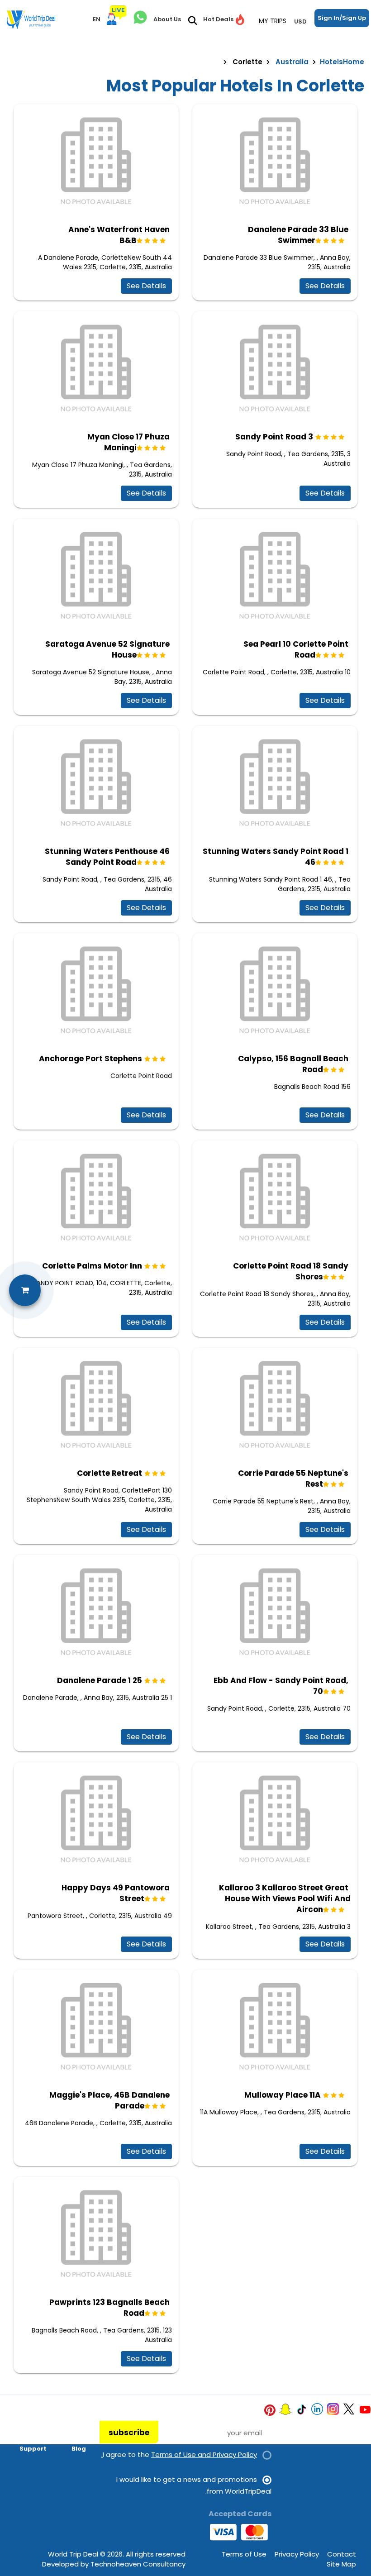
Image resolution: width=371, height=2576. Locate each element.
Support (33, 2449)
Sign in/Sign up (342, 18)
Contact (342, 2554)
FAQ (40, 2436)
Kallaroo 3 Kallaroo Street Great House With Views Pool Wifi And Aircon (285, 1899)
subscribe (129, 2433)
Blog (79, 2449)
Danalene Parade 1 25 (100, 1680)
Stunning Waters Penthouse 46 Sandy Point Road (107, 857)
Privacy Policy (297, 2554)
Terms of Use (244, 2554)
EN (97, 19)
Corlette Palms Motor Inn (92, 1266)
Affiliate (72, 2436)
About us (32, 2423)
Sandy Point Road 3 (274, 437)
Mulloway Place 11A (283, 2095)
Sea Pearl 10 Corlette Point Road (296, 649)
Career (75, 2423)
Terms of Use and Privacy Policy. (179, 2454)
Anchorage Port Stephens (90, 1059)
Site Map (341, 2564)
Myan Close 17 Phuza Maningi (128, 442)
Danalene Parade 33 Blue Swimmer (298, 235)
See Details (146, 286)
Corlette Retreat (109, 1473)
